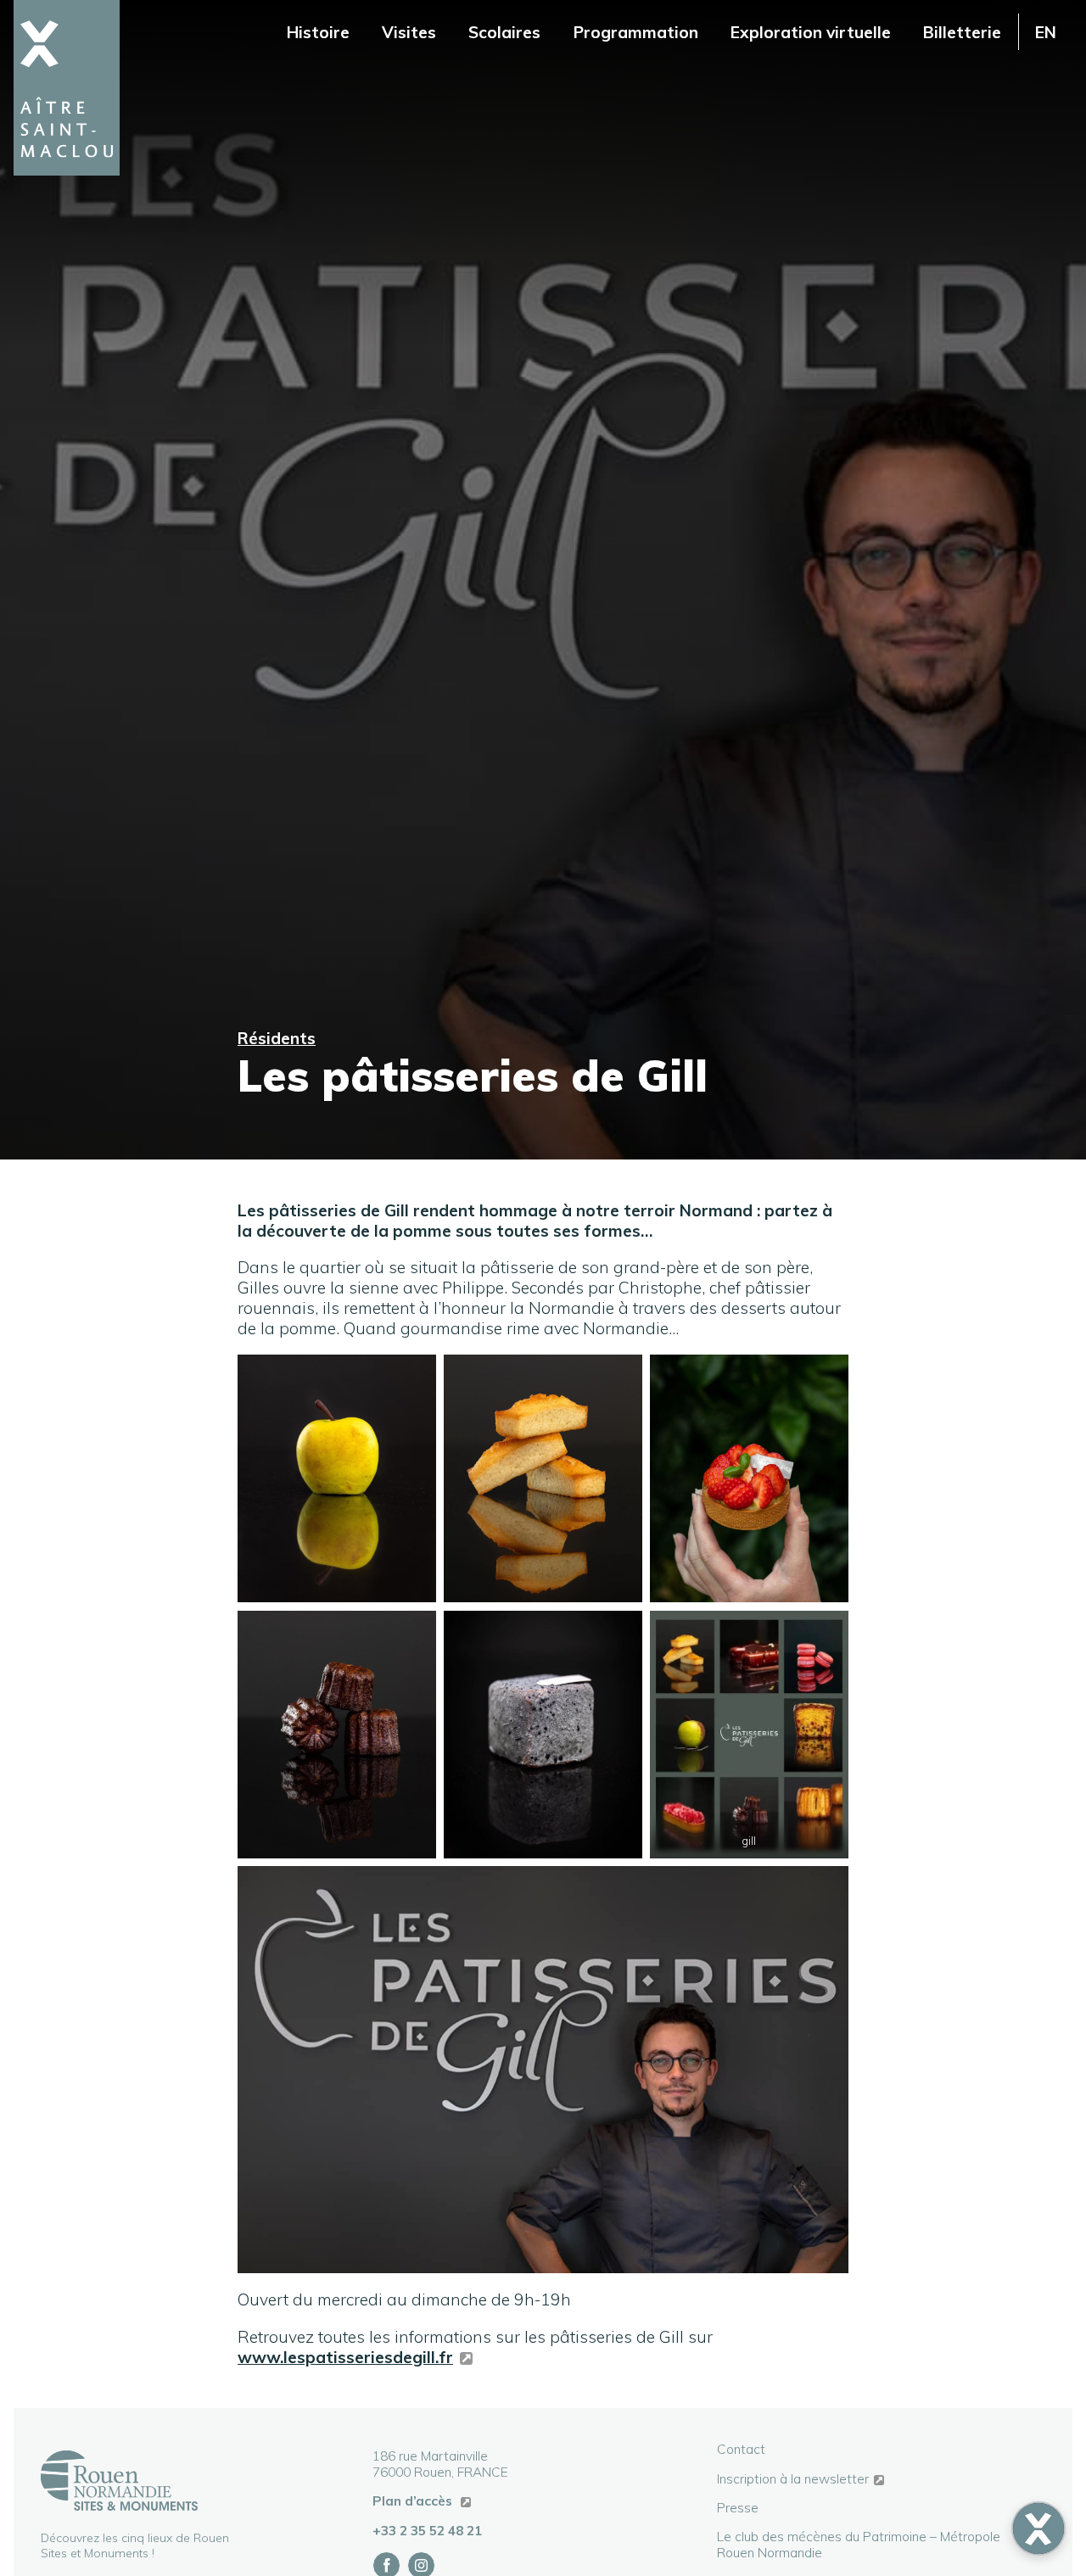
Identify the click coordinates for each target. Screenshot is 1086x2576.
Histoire (318, 32)
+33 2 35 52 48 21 (427, 2531)
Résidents (277, 1038)
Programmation (636, 32)
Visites (409, 32)
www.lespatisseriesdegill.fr (345, 2357)
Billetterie (962, 32)
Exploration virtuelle (811, 32)
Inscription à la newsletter (793, 2479)
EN (1046, 32)
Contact (741, 2449)
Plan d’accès (414, 2501)
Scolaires (504, 32)
